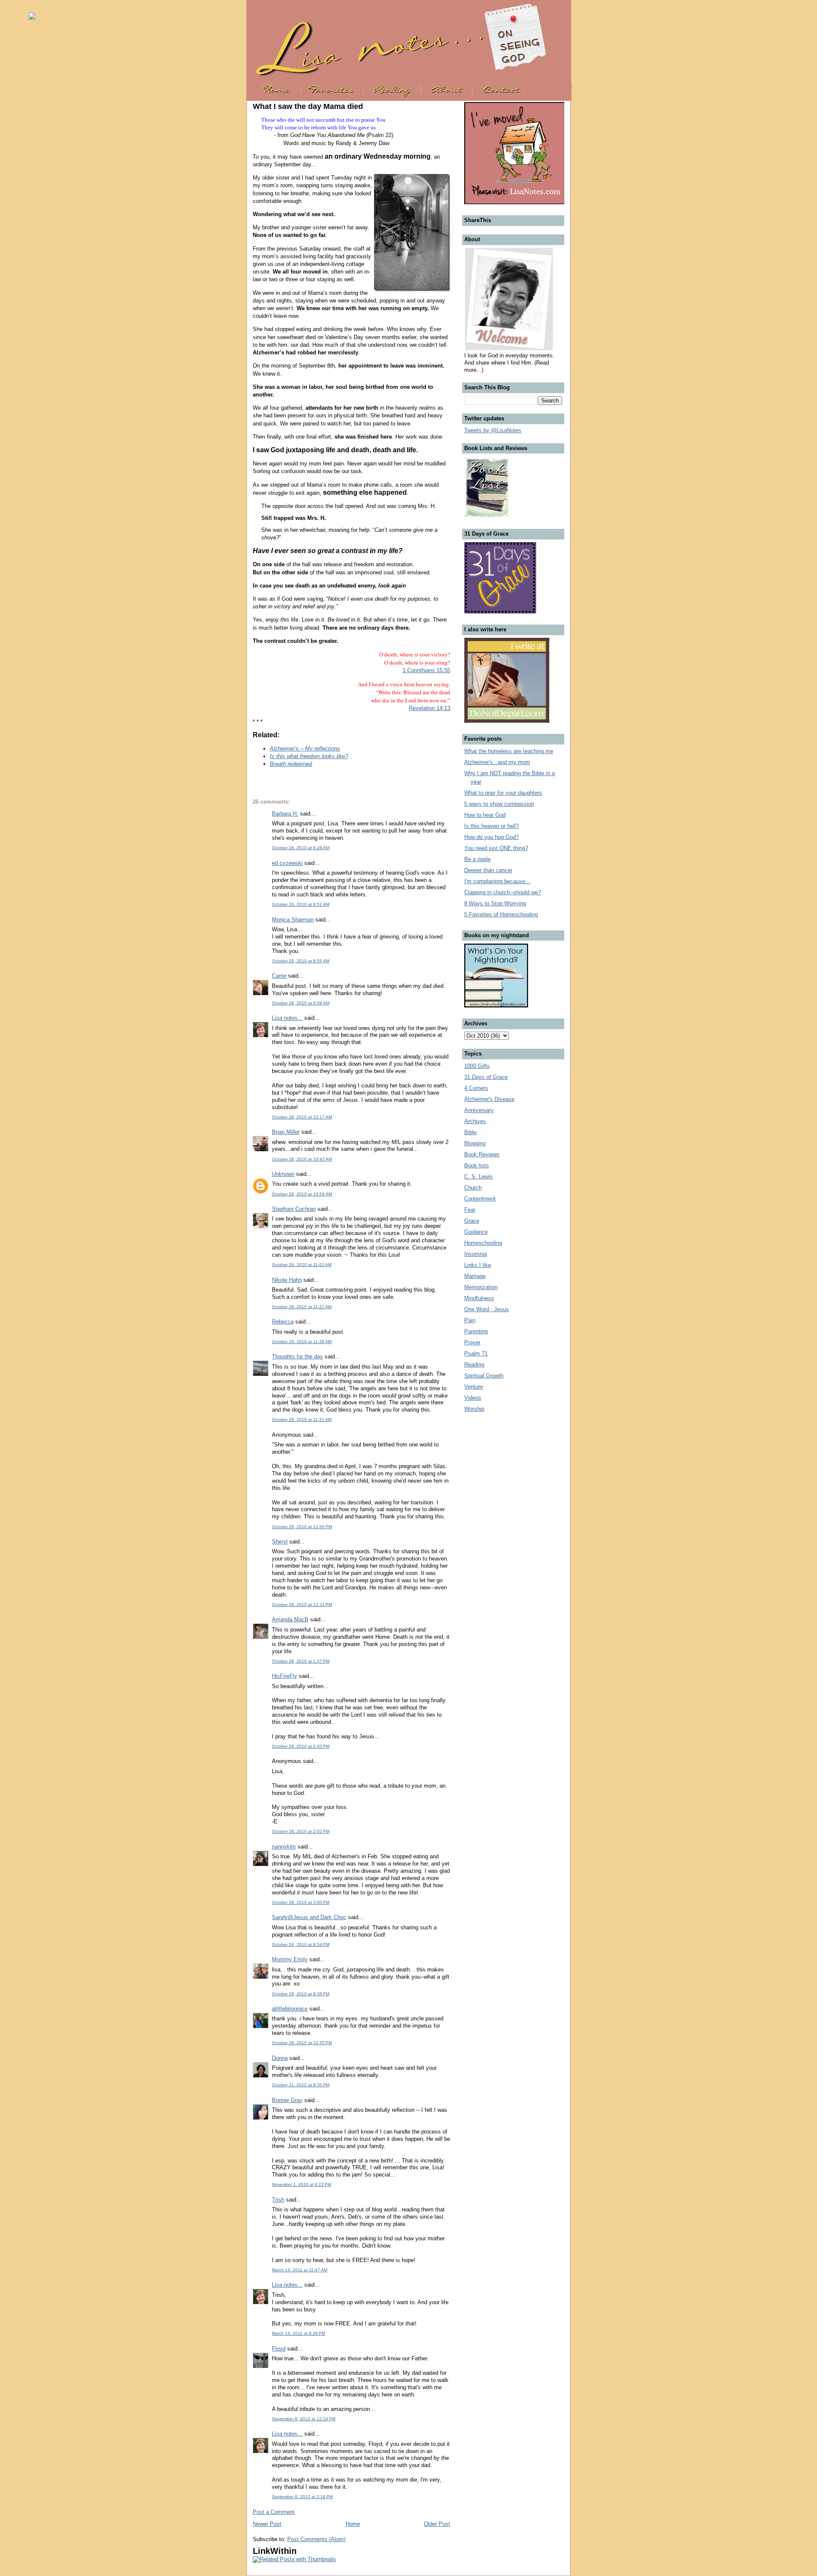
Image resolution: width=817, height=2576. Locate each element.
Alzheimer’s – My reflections (305, 749)
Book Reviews (482, 1154)
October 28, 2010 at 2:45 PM (301, 1746)
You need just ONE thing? (496, 848)
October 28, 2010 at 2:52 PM (301, 1831)
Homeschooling (483, 1243)
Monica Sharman (293, 920)
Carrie (279, 976)
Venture (474, 1387)
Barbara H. (285, 814)
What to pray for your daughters (503, 793)
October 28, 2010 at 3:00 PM (301, 1902)
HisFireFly (284, 1676)
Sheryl (280, 1542)
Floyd (279, 2349)
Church (473, 1188)
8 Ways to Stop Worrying (495, 903)
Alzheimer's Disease (489, 1099)
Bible (470, 1132)
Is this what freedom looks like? (309, 756)
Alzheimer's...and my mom (497, 762)
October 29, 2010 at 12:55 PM (302, 2043)
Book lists (477, 1165)
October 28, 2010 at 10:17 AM (302, 1117)
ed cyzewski (287, 863)
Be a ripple (477, 859)
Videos (473, 1398)
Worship (474, 1409)
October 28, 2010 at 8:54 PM (301, 1944)
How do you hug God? (491, 837)
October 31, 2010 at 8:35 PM (301, 2085)
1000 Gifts (477, 1066)
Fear (470, 1210)
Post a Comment (274, 2512)
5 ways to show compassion (499, 804)
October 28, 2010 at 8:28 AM (301, 848)
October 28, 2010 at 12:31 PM (302, 1605)
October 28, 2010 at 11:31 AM (302, 1419)
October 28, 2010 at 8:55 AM (301, 961)
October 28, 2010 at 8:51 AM (301, 904)
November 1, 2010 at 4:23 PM (301, 2184)
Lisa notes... (287, 1018)
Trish (278, 2200)
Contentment (480, 1199)
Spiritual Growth (484, 1376)
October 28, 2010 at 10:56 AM (302, 1194)
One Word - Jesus (487, 1309)
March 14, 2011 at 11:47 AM (300, 2270)
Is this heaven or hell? (491, 826)
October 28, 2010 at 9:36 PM (301, 1994)
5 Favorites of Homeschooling (501, 914)
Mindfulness (479, 1298)
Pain (470, 1320)
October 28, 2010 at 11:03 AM (302, 1265)
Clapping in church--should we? (503, 892)
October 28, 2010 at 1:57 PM (301, 1661)
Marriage (475, 1276)
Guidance (476, 1232)
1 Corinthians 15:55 (426, 670)
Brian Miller (286, 1132)
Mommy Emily (290, 1959)
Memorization (481, 1287)
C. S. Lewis (478, 1177)
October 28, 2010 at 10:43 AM (302, 1159)
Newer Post (267, 2524)
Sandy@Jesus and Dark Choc (309, 1917)
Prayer (472, 1342)
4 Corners (476, 1088)
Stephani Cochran (294, 1209)
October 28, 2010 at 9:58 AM (301, 1003)
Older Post (437, 2524)
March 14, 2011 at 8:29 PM (299, 2333)
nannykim (284, 1847)
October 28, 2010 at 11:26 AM (302, 1342)
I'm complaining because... (497, 881)
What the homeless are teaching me (509, 751)
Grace (472, 1221)
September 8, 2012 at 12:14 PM (304, 2419)
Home (353, 2524)
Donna (280, 2058)
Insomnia (476, 1254)
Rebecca (283, 1322)
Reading (474, 1365)
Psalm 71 (476, 1354)
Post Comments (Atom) (316, 2539)
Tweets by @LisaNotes (493, 430)
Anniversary (479, 1110)
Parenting (476, 1331)
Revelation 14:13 (430, 708)
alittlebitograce (290, 2009)
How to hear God (485, 815)
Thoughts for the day (297, 1356)
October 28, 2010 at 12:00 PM (302, 1527)
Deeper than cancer (488, 870)
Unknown (283, 1174)
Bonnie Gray (287, 2100)
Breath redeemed (291, 764)
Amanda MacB (290, 1619)
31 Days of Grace (486, 1077)
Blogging (475, 1143)
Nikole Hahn (287, 1280)
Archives (475, 1121)
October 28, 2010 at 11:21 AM (302, 1307)
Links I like (478, 1265)
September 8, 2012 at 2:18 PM (302, 2497)
